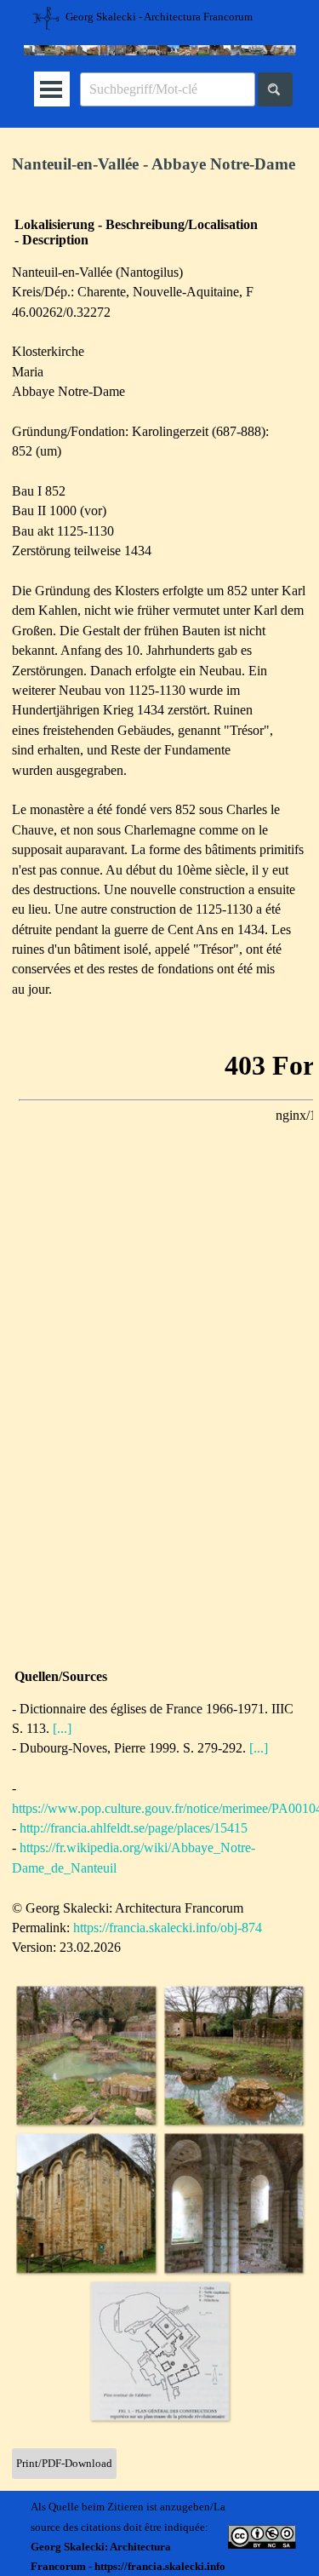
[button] (86, 2056)
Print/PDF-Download (64, 2463)
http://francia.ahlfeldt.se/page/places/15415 (134, 1828)
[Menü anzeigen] (51, 89)
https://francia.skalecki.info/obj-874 (168, 1928)
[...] (62, 1728)
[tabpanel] (159, 165)
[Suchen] (275, 89)
